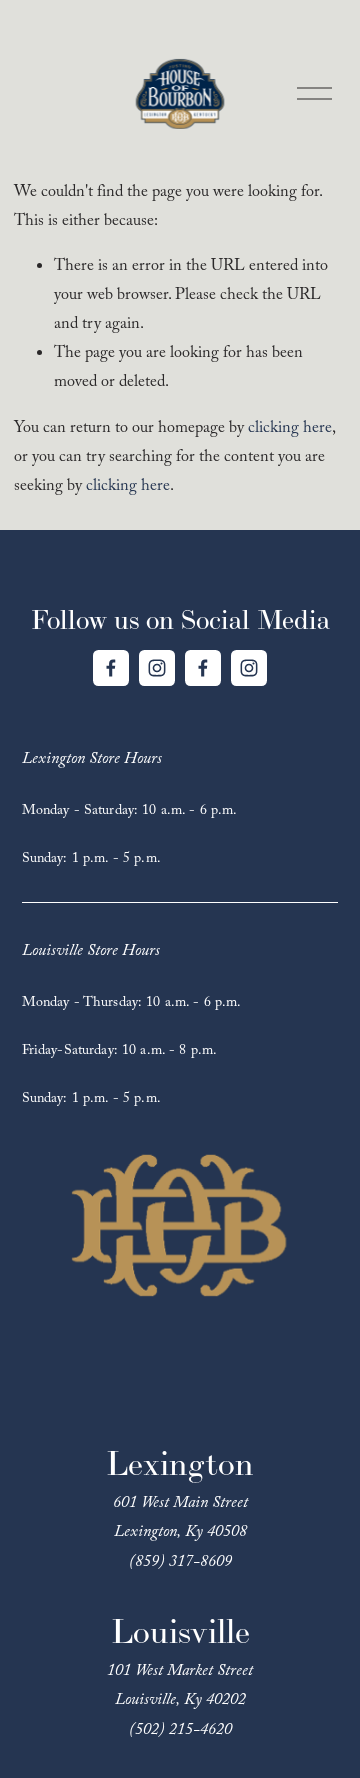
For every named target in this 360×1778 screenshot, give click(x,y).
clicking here (290, 429)
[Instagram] (157, 668)
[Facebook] (111, 668)
